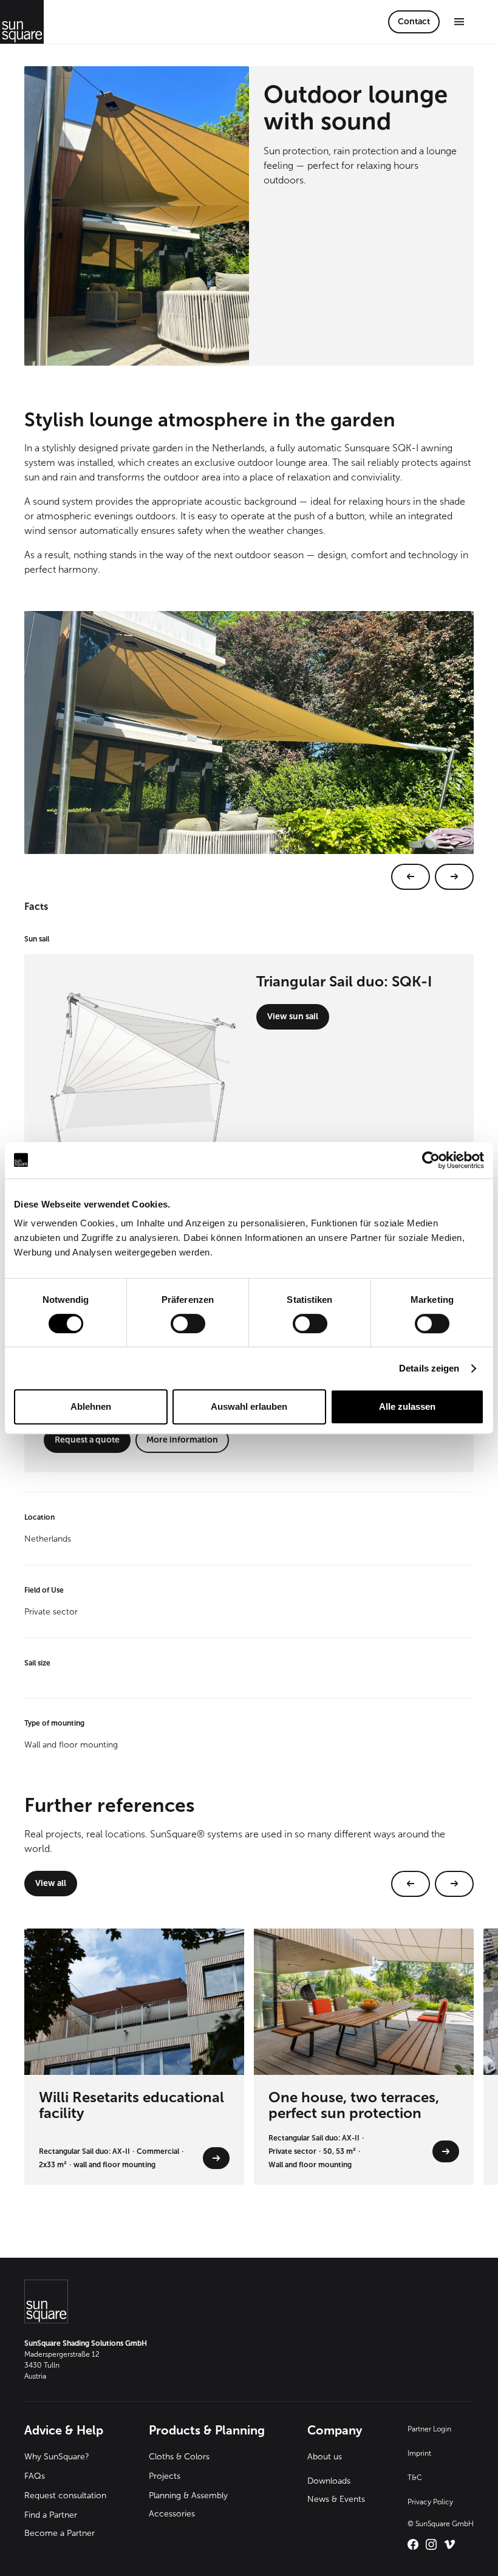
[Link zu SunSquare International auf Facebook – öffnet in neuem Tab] (413, 2544)
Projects (165, 2476)
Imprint (419, 2453)
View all (51, 1883)
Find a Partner (51, 2515)
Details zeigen (429, 1368)
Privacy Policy (430, 2502)
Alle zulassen (407, 1406)
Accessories (172, 2514)
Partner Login (429, 2429)
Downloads (329, 2481)
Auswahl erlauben (249, 1406)
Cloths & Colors (179, 2457)
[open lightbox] (249, 750)
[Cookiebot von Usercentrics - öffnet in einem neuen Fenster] (431, 1160)
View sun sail (293, 1016)
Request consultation (65, 2496)
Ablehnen (91, 1406)
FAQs (35, 2476)
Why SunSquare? (57, 2457)
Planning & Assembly (188, 2496)
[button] (459, 22)
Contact (414, 22)
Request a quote (87, 1440)
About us (325, 2457)
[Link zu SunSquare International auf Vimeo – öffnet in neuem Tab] (449, 2544)
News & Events (336, 2499)
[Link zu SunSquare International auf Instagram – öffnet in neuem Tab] (431, 2544)
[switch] (188, 1324)
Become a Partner (60, 2533)
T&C (415, 2478)
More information (182, 1440)
